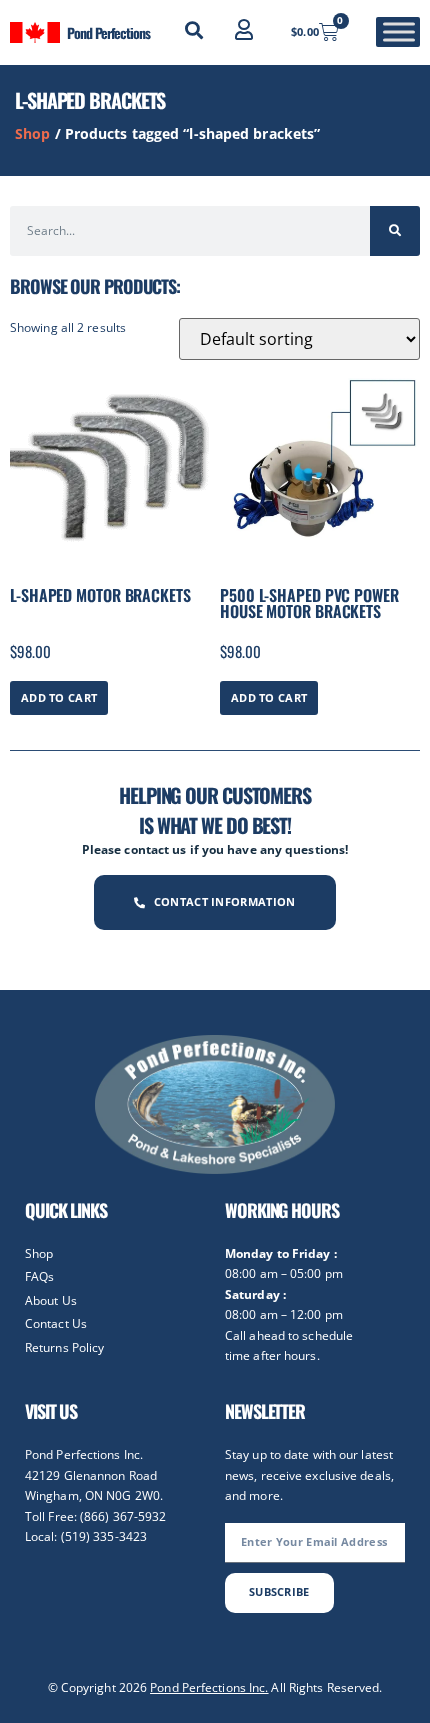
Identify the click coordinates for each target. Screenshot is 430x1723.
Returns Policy (64, 1347)
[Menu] (399, 32)
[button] (194, 30)
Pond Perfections (108, 32)
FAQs (39, 1276)
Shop (32, 133)
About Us (51, 1300)
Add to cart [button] (59, 697)
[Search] (395, 231)
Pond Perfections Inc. (209, 1687)
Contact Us (56, 1323)
